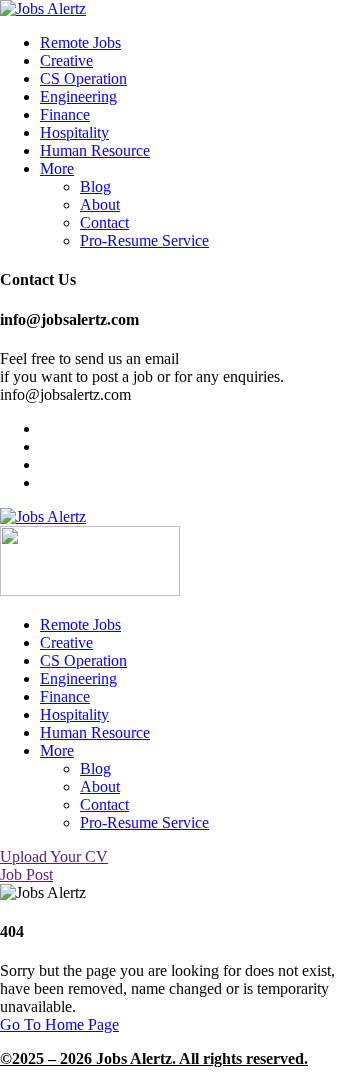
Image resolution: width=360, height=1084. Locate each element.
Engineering (78, 96)
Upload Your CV (54, 856)
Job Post (26, 874)
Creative (66, 60)
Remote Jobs (80, 42)
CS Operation (83, 78)
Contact (104, 222)
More (57, 168)
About (100, 204)
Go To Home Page (59, 1024)
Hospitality (74, 132)
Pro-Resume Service (144, 240)
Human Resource (95, 150)
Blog (95, 186)
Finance (65, 114)
